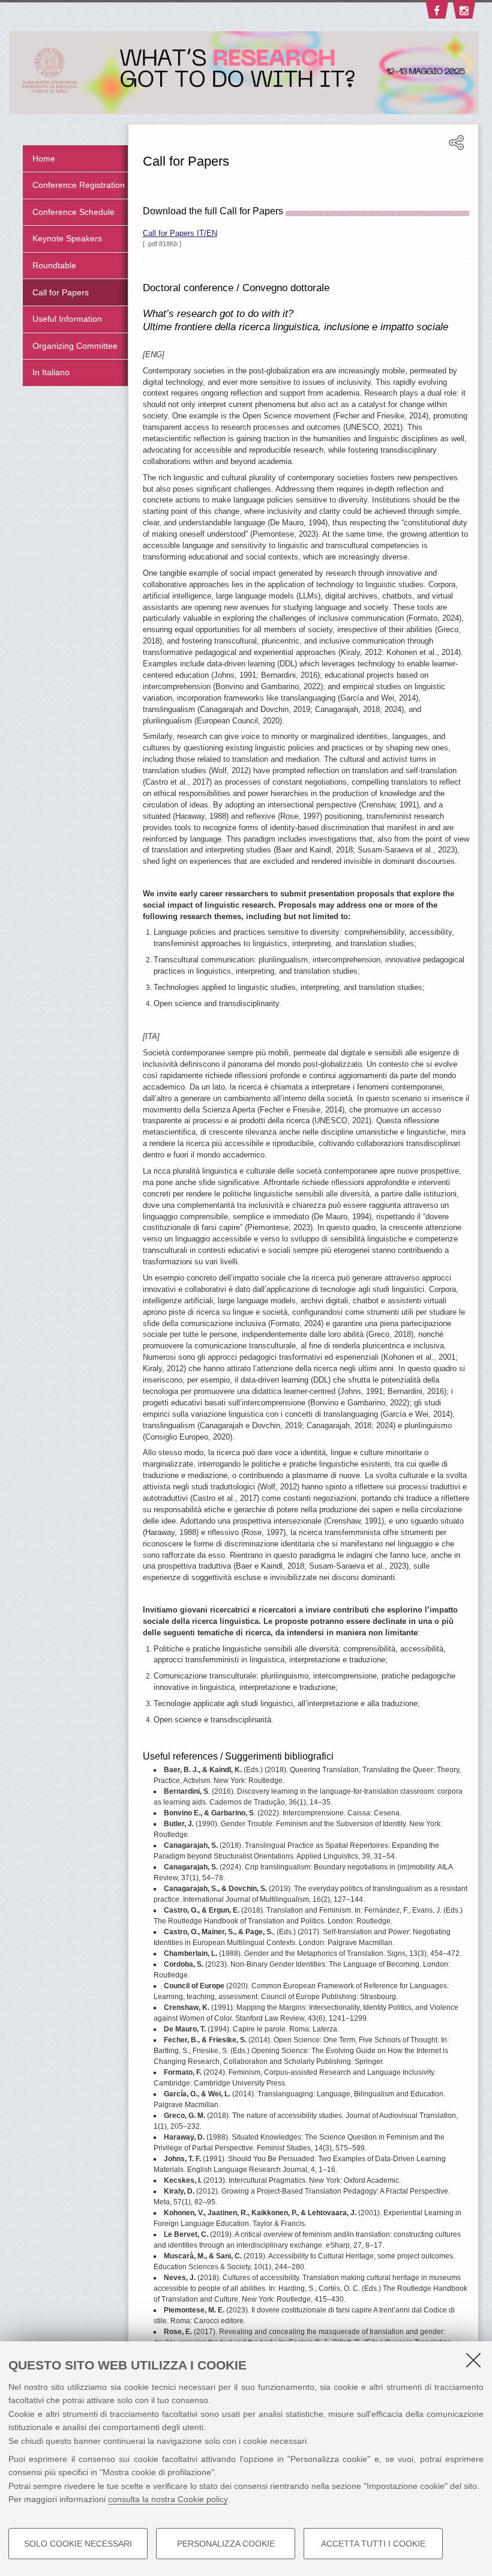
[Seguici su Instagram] (463, 13)
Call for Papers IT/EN (180, 234)
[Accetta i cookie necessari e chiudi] (473, 2360)
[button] (456, 148)
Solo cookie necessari (78, 2544)
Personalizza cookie (226, 2544)
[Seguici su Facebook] (436, 13)
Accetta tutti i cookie (373, 2544)
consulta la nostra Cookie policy (168, 2499)
